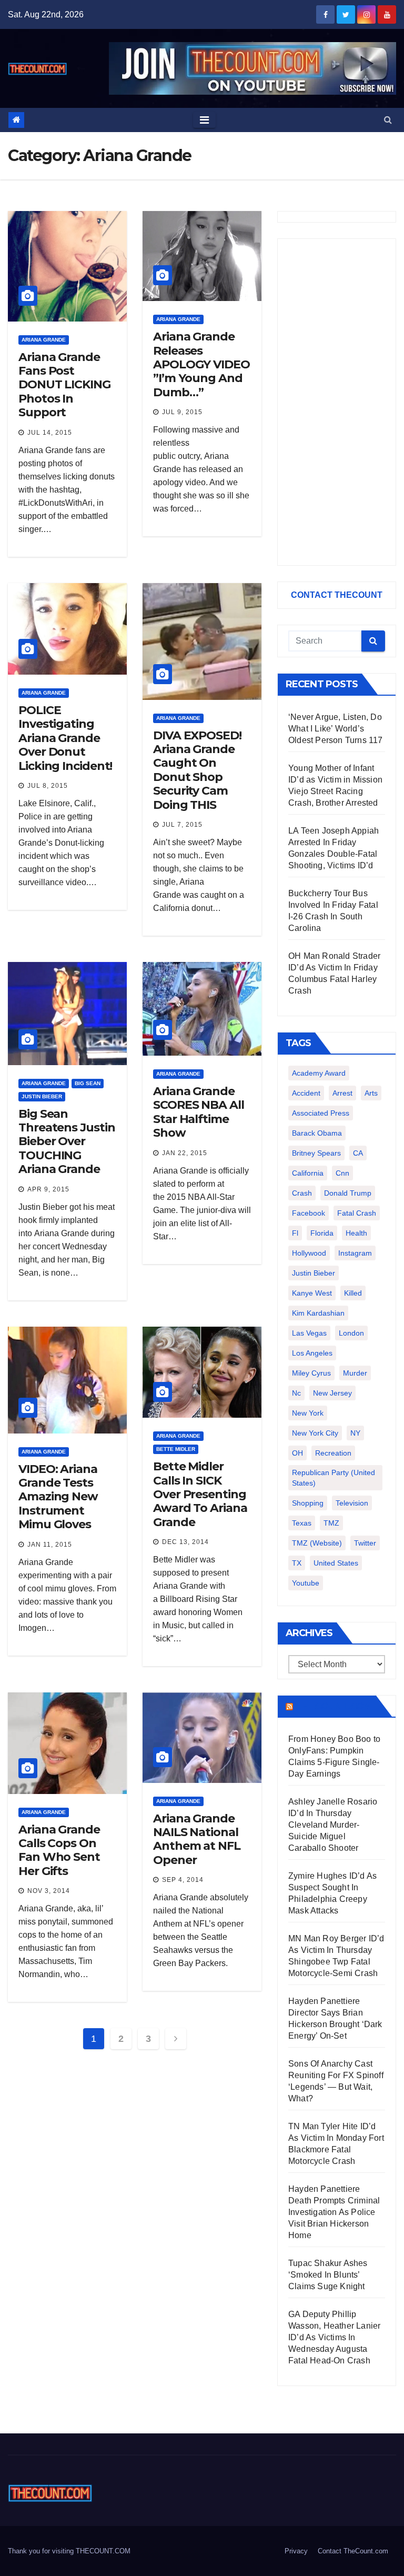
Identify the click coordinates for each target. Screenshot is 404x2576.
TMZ (331, 1523)
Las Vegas (309, 1333)
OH (297, 1453)
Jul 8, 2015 (48, 786)
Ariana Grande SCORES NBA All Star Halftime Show (199, 1112)
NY (355, 1433)
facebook (309, 1213)
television (352, 1503)
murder (355, 1373)
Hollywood (309, 1253)
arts (371, 1093)
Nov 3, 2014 (49, 1891)
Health (356, 1233)
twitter (365, 1543)
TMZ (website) (317, 1543)
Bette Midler (176, 1449)
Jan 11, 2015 (50, 1545)
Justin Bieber (42, 1096)
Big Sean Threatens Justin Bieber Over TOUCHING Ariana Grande (67, 1142)
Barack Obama (317, 1133)
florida (322, 1233)
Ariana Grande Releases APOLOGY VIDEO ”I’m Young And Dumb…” (201, 364)
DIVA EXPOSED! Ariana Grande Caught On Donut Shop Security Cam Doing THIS (197, 770)
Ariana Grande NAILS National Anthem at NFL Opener (197, 1839)
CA (358, 1153)
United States (336, 1563)
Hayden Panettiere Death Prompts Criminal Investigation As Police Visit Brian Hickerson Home (334, 2212)
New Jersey (332, 1393)
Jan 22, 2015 (185, 1153)
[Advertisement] (337, 402)
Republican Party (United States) (334, 1478)
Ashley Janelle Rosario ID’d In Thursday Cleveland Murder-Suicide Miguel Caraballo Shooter (333, 1825)
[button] (388, 120)
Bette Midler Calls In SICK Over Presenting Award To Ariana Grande (200, 1494)
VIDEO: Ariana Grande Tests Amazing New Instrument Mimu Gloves (58, 1497)
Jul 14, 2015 (50, 433)
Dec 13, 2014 (185, 1542)
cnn (342, 1173)
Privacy (296, 2551)
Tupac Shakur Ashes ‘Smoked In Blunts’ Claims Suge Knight (328, 2275)
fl (295, 1233)
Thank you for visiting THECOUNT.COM (69, 2551)
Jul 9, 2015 (182, 412)
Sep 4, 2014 (183, 1880)
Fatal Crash (357, 1213)
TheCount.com (334, 1706)
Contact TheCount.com (353, 2551)
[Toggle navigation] (204, 120)
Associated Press (321, 1113)
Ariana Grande (44, 340)
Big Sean (88, 1083)
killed (353, 1293)
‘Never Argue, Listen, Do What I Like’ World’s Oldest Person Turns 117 (336, 729)
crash (302, 1193)
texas (302, 1523)
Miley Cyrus (311, 1373)
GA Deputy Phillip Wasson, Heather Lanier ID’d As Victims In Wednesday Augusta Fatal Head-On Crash (334, 2337)
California (308, 1173)
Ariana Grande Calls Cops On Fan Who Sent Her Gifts (59, 1850)
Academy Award (319, 1073)
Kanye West (312, 1293)
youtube (306, 1583)
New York (308, 1413)
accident (306, 1093)
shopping (308, 1503)
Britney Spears (316, 1153)
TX (297, 1563)
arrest (342, 1093)
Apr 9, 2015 (48, 1189)
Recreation (333, 1453)
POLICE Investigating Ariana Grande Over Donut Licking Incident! (65, 738)
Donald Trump (348, 1193)
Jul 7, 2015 (182, 825)
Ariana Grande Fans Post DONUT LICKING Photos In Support (64, 385)
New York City (315, 1433)
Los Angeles (312, 1353)
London (351, 1333)
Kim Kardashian (318, 1313)
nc (296, 1393)
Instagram (355, 1253)
